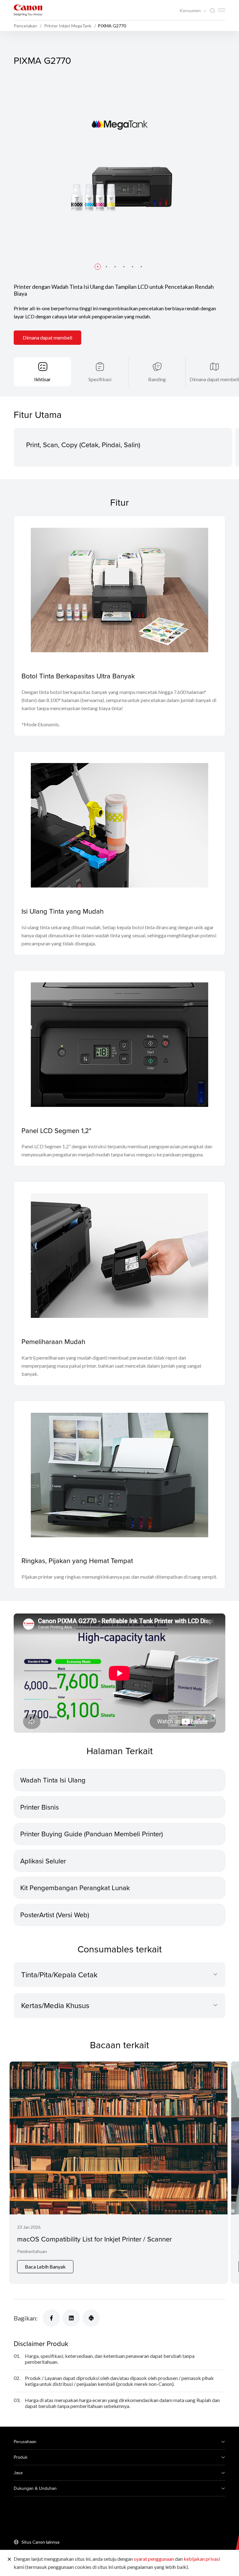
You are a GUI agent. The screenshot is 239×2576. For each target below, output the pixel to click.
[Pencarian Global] (212, 11)
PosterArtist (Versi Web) (55, 1915)
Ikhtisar (42, 379)
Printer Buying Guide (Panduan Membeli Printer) (91, 1834)
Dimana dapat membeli (47, 337)
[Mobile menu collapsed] (222, 10)
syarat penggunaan (154, 2559)
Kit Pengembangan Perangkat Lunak (75, 1888)
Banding (157, 379)
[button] (98, 267)
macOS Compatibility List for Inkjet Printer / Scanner (94, 2239)
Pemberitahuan (32, 2251)
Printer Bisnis (40, 1807)
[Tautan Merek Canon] (28, 10)
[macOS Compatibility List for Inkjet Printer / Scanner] (119, 2172)
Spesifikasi (100, 379)
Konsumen (191, 11)
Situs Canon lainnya (40, 2542)
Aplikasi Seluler (43, 1861)
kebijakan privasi (202, 2559)
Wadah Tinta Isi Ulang (53, 1780)
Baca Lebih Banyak (45, 2267)
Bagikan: (26, 2318)
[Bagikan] (51, 2318)
